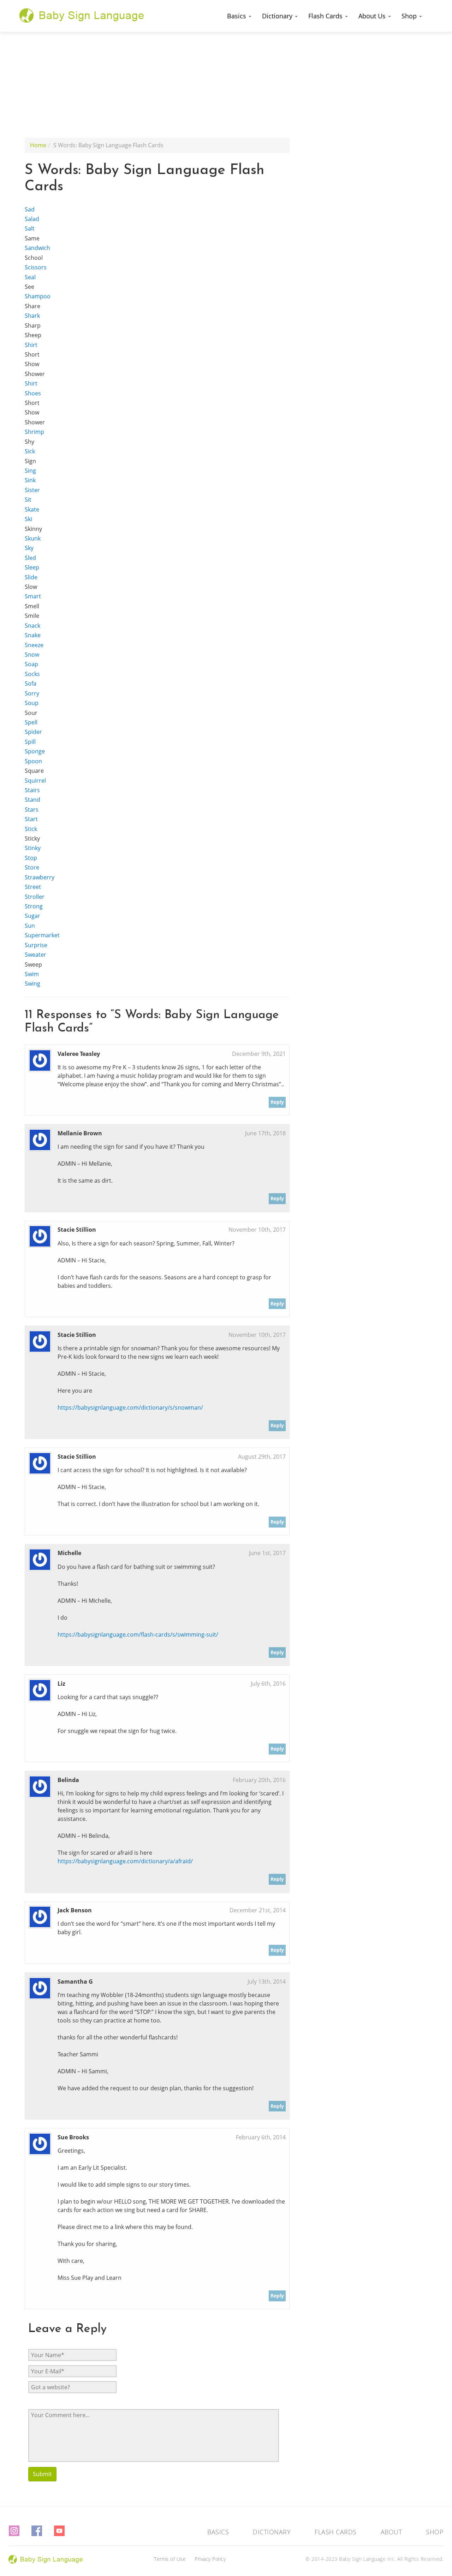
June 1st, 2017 (267, 1553)
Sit (28, 500)
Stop (31, 858)
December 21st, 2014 (258, 1910)
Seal (30, 277)
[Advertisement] (226, 85)
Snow (32, 655)
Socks (32, 674)
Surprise (36, 945)
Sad (30, 209)
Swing (32, 984)
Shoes (33, 393)
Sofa (31, 683)
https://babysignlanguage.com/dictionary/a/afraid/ (125, 1861)
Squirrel (35, 781)
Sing (30, 471)
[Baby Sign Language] (82, 15)
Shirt (31, 345)
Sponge (35, 751)
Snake (33, 635)
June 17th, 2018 (265, 1133)
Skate (32, 509)
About (391, 2532)
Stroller (35, 897)
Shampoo (38, 296)
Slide (31, 577)
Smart (33, 596)
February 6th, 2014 (261, 2137)
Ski (28, 519)
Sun (30, 926)
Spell (31, 722)
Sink (30, 480)
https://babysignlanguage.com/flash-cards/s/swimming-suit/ (138, 1634)
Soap (31, 664)
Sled (30, 558)
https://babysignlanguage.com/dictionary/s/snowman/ (130, 1407)
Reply (277, 1102)
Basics (237, 16)
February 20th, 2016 (259, 1780)
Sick (30, 451)
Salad (32, 219)
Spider (33, 732)
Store (32, 867)
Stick (31, 829)
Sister (32, 490)
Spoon (33, 761)
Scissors (36, 267)
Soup (32, 703)
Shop (410, 16)
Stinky (33, 848)
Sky (29, 548)
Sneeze (34, 645)
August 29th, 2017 (262, 1457)
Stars (32, 809)
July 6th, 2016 (268, 1684)
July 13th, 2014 (267, 1982)
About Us (373, 16)
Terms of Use (170, 2559)
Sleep (32, 567)
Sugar (32, 916)
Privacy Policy (210, 2559)
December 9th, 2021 (259, 1054)
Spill (30, 742)
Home (38, 145)
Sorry (32, 693)
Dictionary (278, 16)
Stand (32, 800)
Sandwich (37, 248)
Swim (32, 974)
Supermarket (42, 935)
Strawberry (40, 877)
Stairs (32, 790)
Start (31, 819)
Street (33, 887)
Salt (30, 228)
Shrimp (34, 432)
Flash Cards (326, 16)
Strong (34, 906)
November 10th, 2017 (257, 1230)
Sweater (35, 955)
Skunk (33, 538)
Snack (32, 626)
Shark (32, 316)
